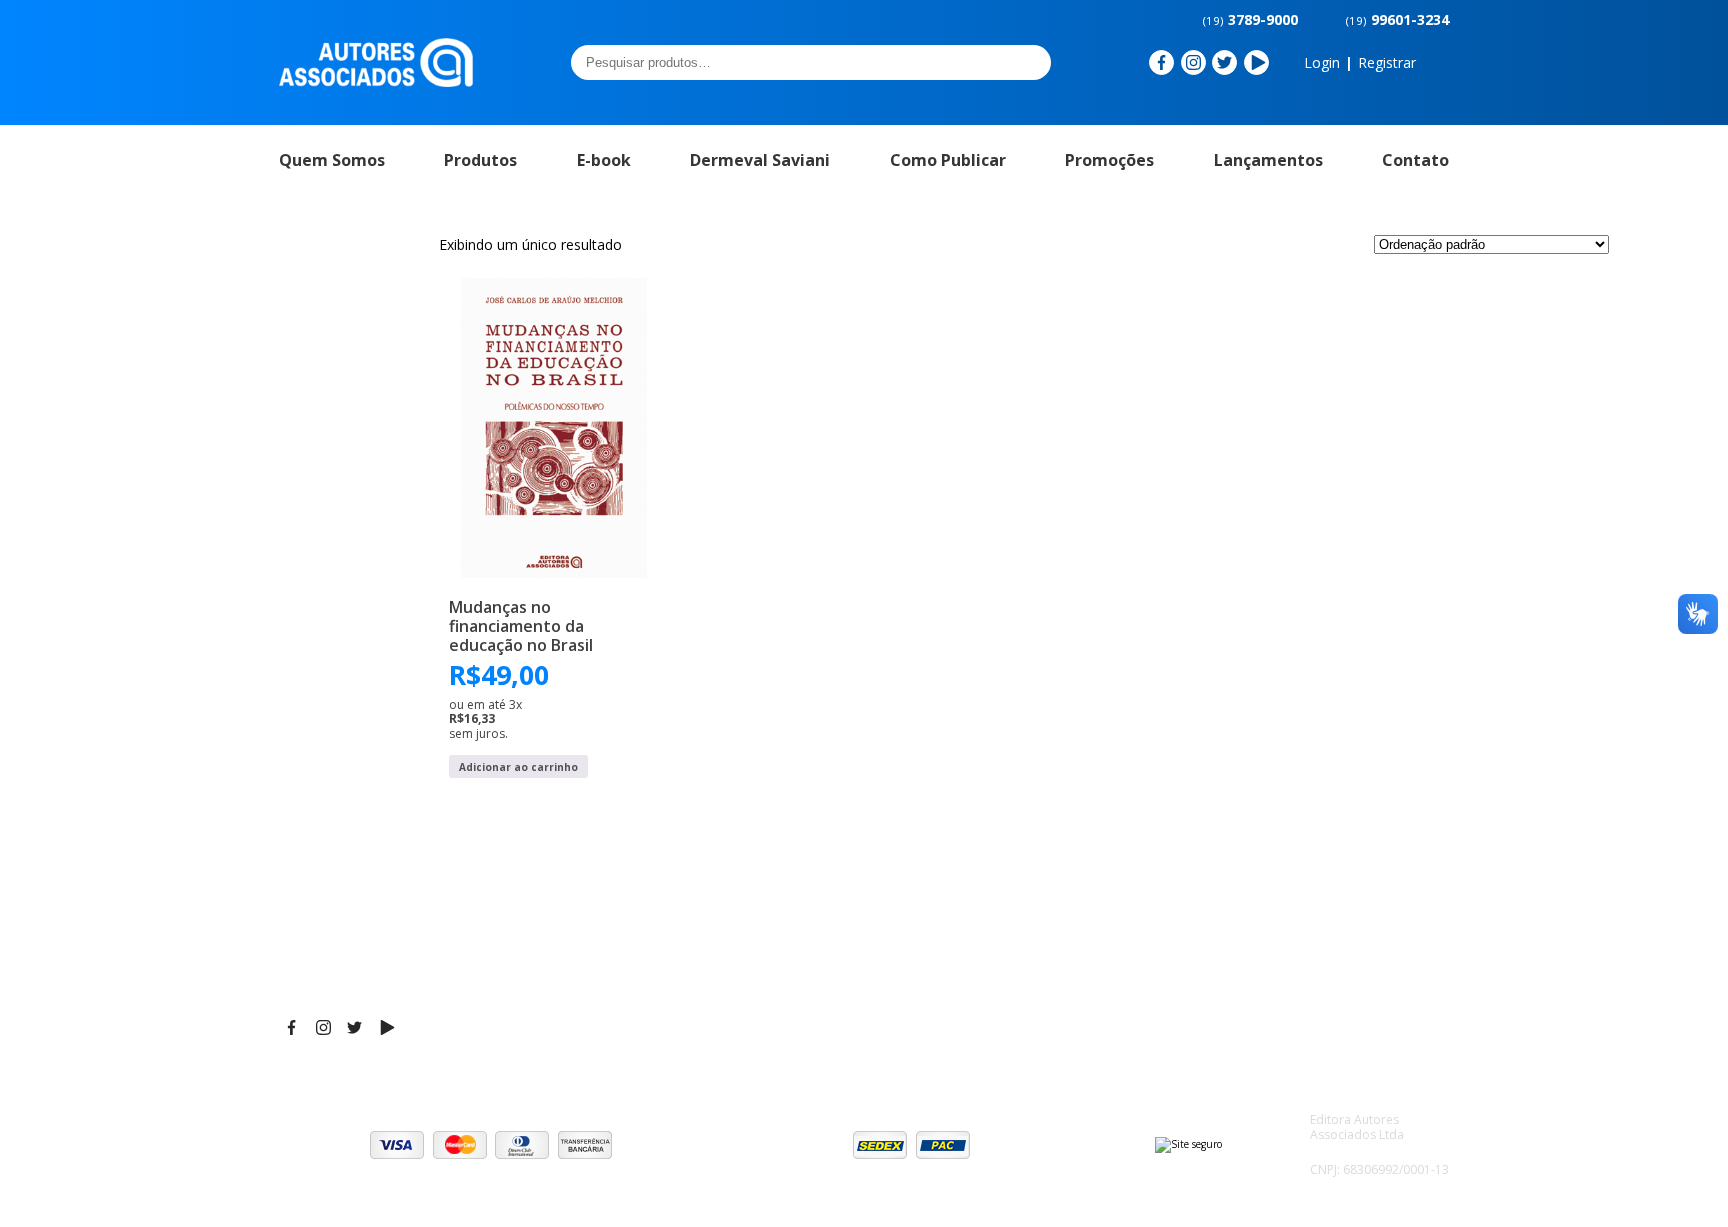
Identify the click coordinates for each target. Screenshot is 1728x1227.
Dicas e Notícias (1053, 913)
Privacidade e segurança (1334, 938)
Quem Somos (332, 160)
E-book (604, 160)
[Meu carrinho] (1437, 62)
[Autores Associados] (376, 80)
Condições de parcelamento (1346, 913)
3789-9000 (1250, 19)
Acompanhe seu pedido (1330, 988)
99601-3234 (1397, 19)
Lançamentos (1268, 160)
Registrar (1387, 62)
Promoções (1109, 160)
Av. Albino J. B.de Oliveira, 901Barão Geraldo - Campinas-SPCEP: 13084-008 (820, 908)
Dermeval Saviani (760, 160)
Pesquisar (1030, 62)
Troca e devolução (1313, 963)
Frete (1269, 888)
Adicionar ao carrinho (518, 767)
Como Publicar (948, 160)
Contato (1415, 160)
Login (1322, 62)
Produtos (480, 160)
